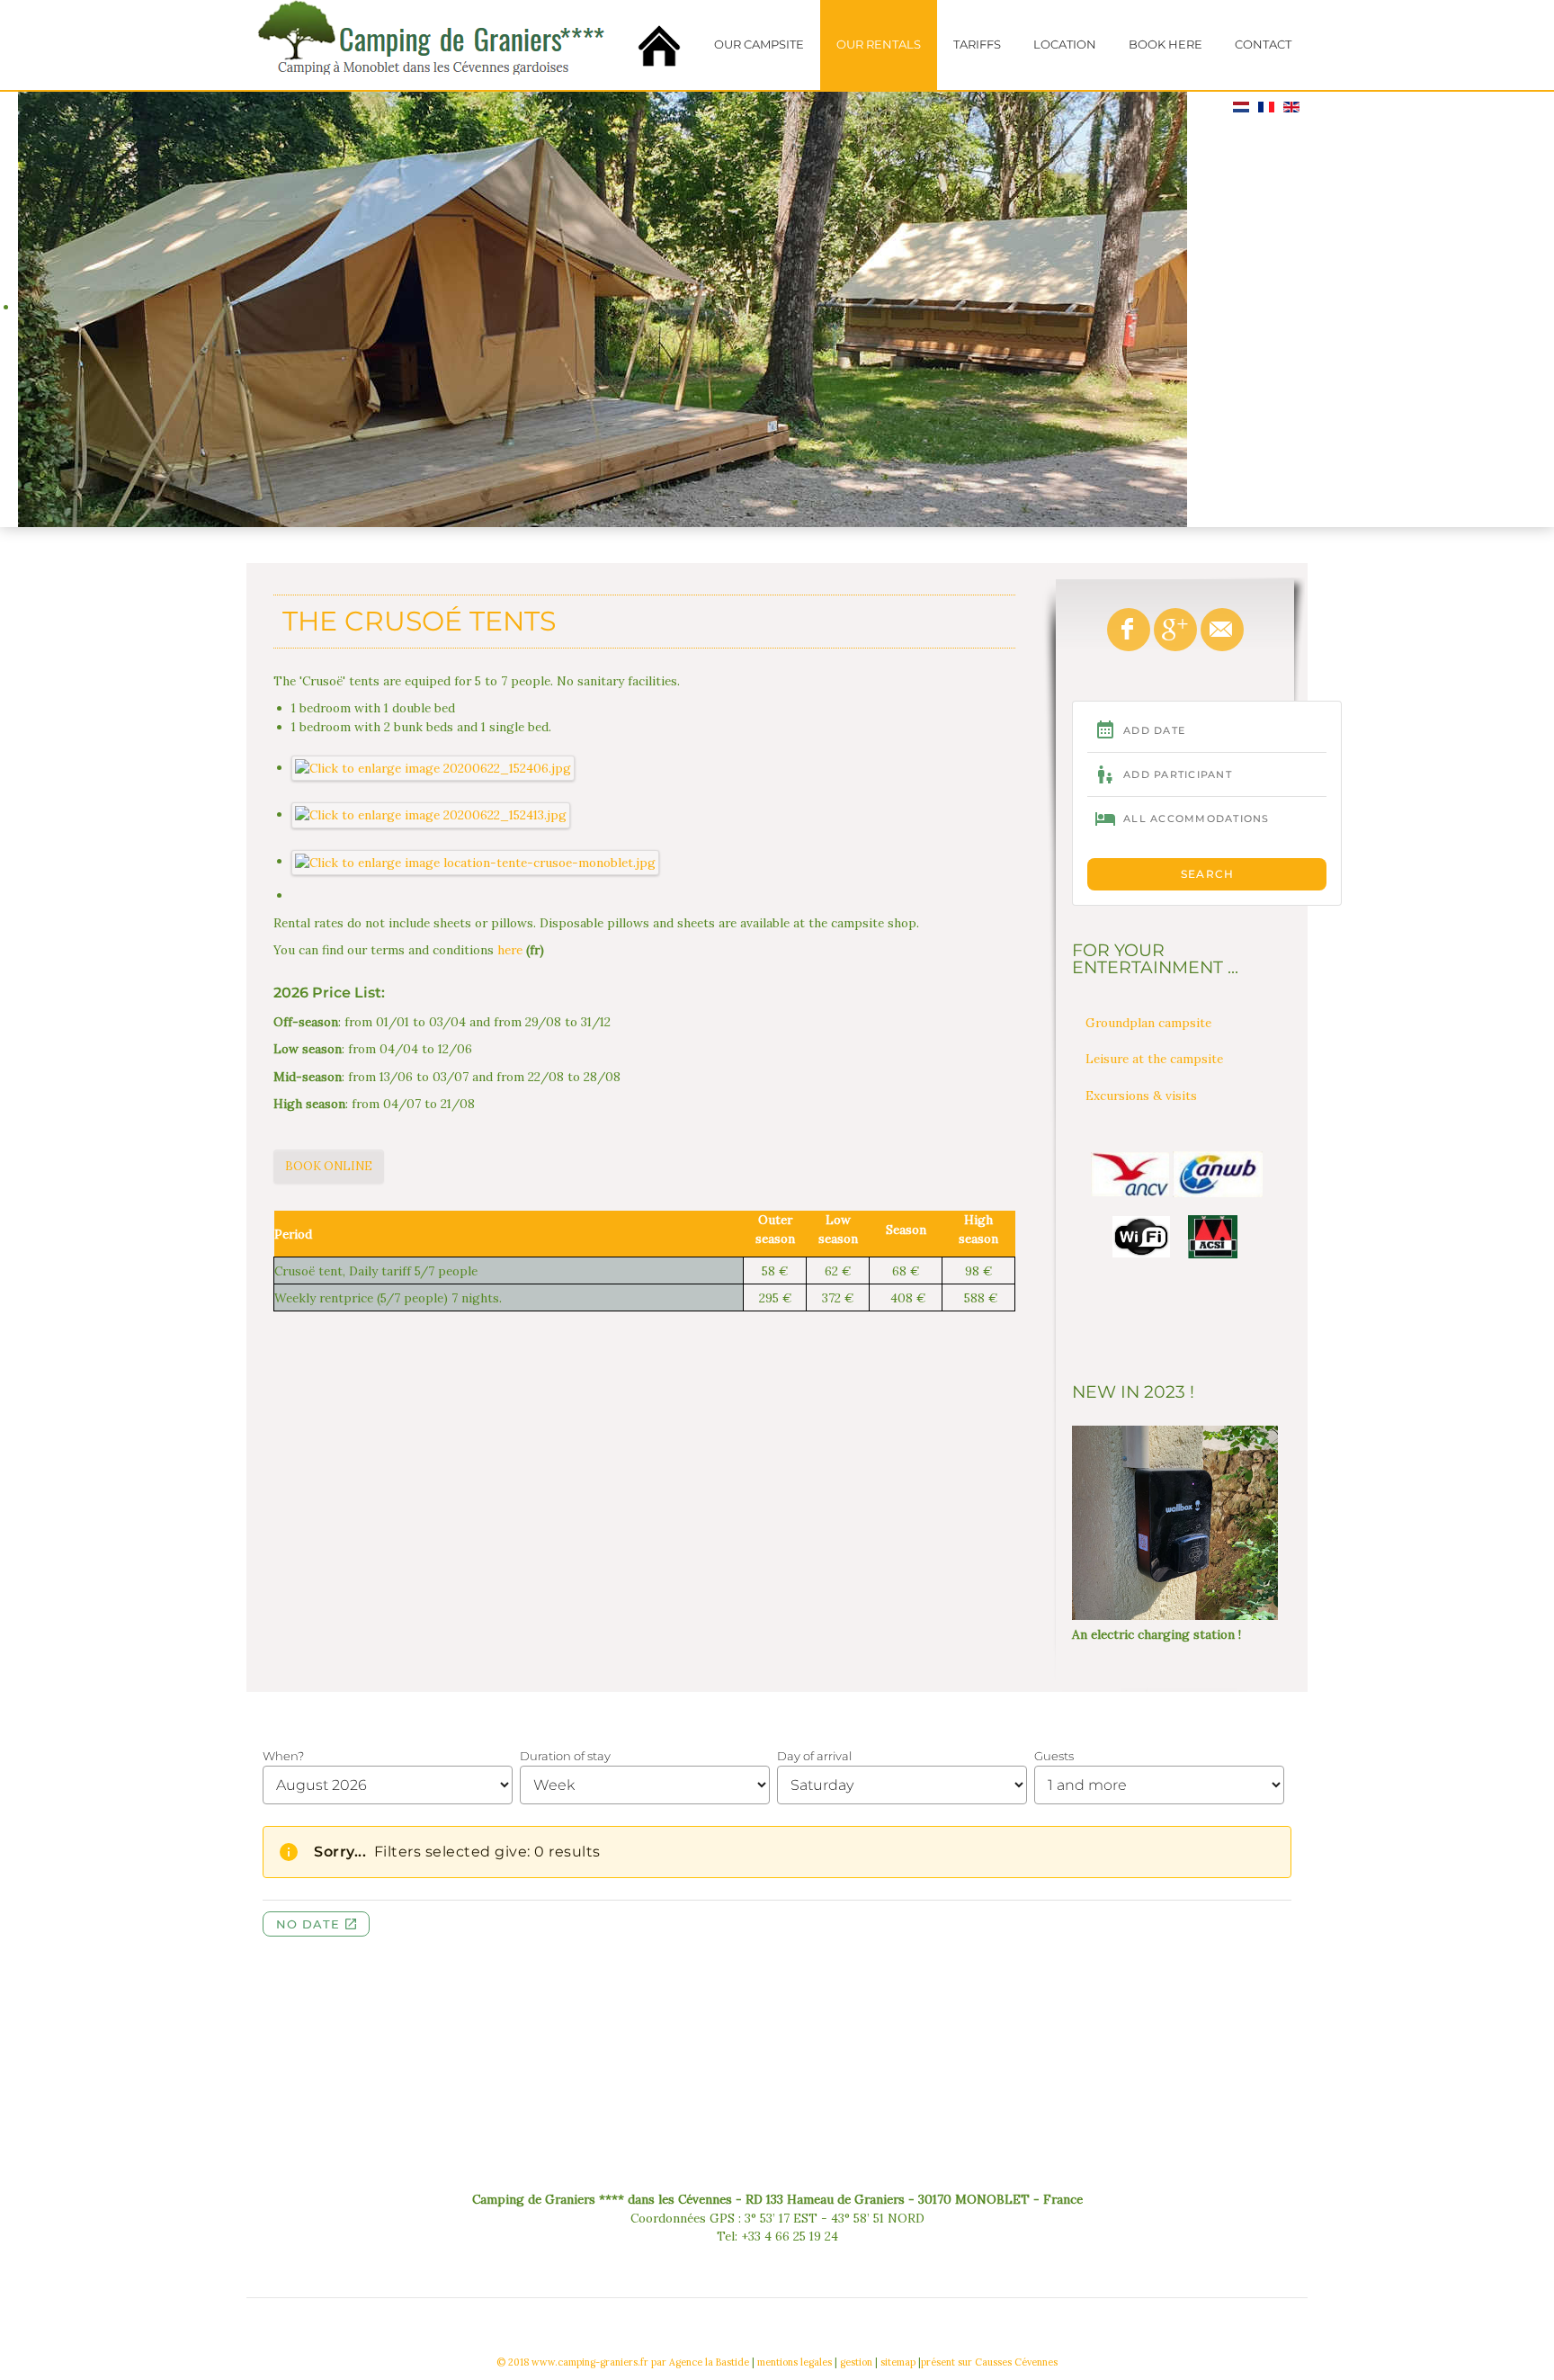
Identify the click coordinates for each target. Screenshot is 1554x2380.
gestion (856, 2362)
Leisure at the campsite (1154, 1059)
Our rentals (879, 45)
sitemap (898, 2362)
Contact (1263, 45)
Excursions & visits (1141, 1096)
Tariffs (977, 45)
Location (1065, 45)
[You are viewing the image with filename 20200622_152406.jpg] (433, 767)
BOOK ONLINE (329, 1166)
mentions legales (795, 2362)
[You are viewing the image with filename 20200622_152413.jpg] (431, 814)
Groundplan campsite (1148, 1023)
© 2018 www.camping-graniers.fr (572, 2362)
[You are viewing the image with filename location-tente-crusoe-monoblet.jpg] (476, 861)
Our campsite (759, 45)
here (510, 950)
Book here (1165, 45)
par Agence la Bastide (700, 2362)
